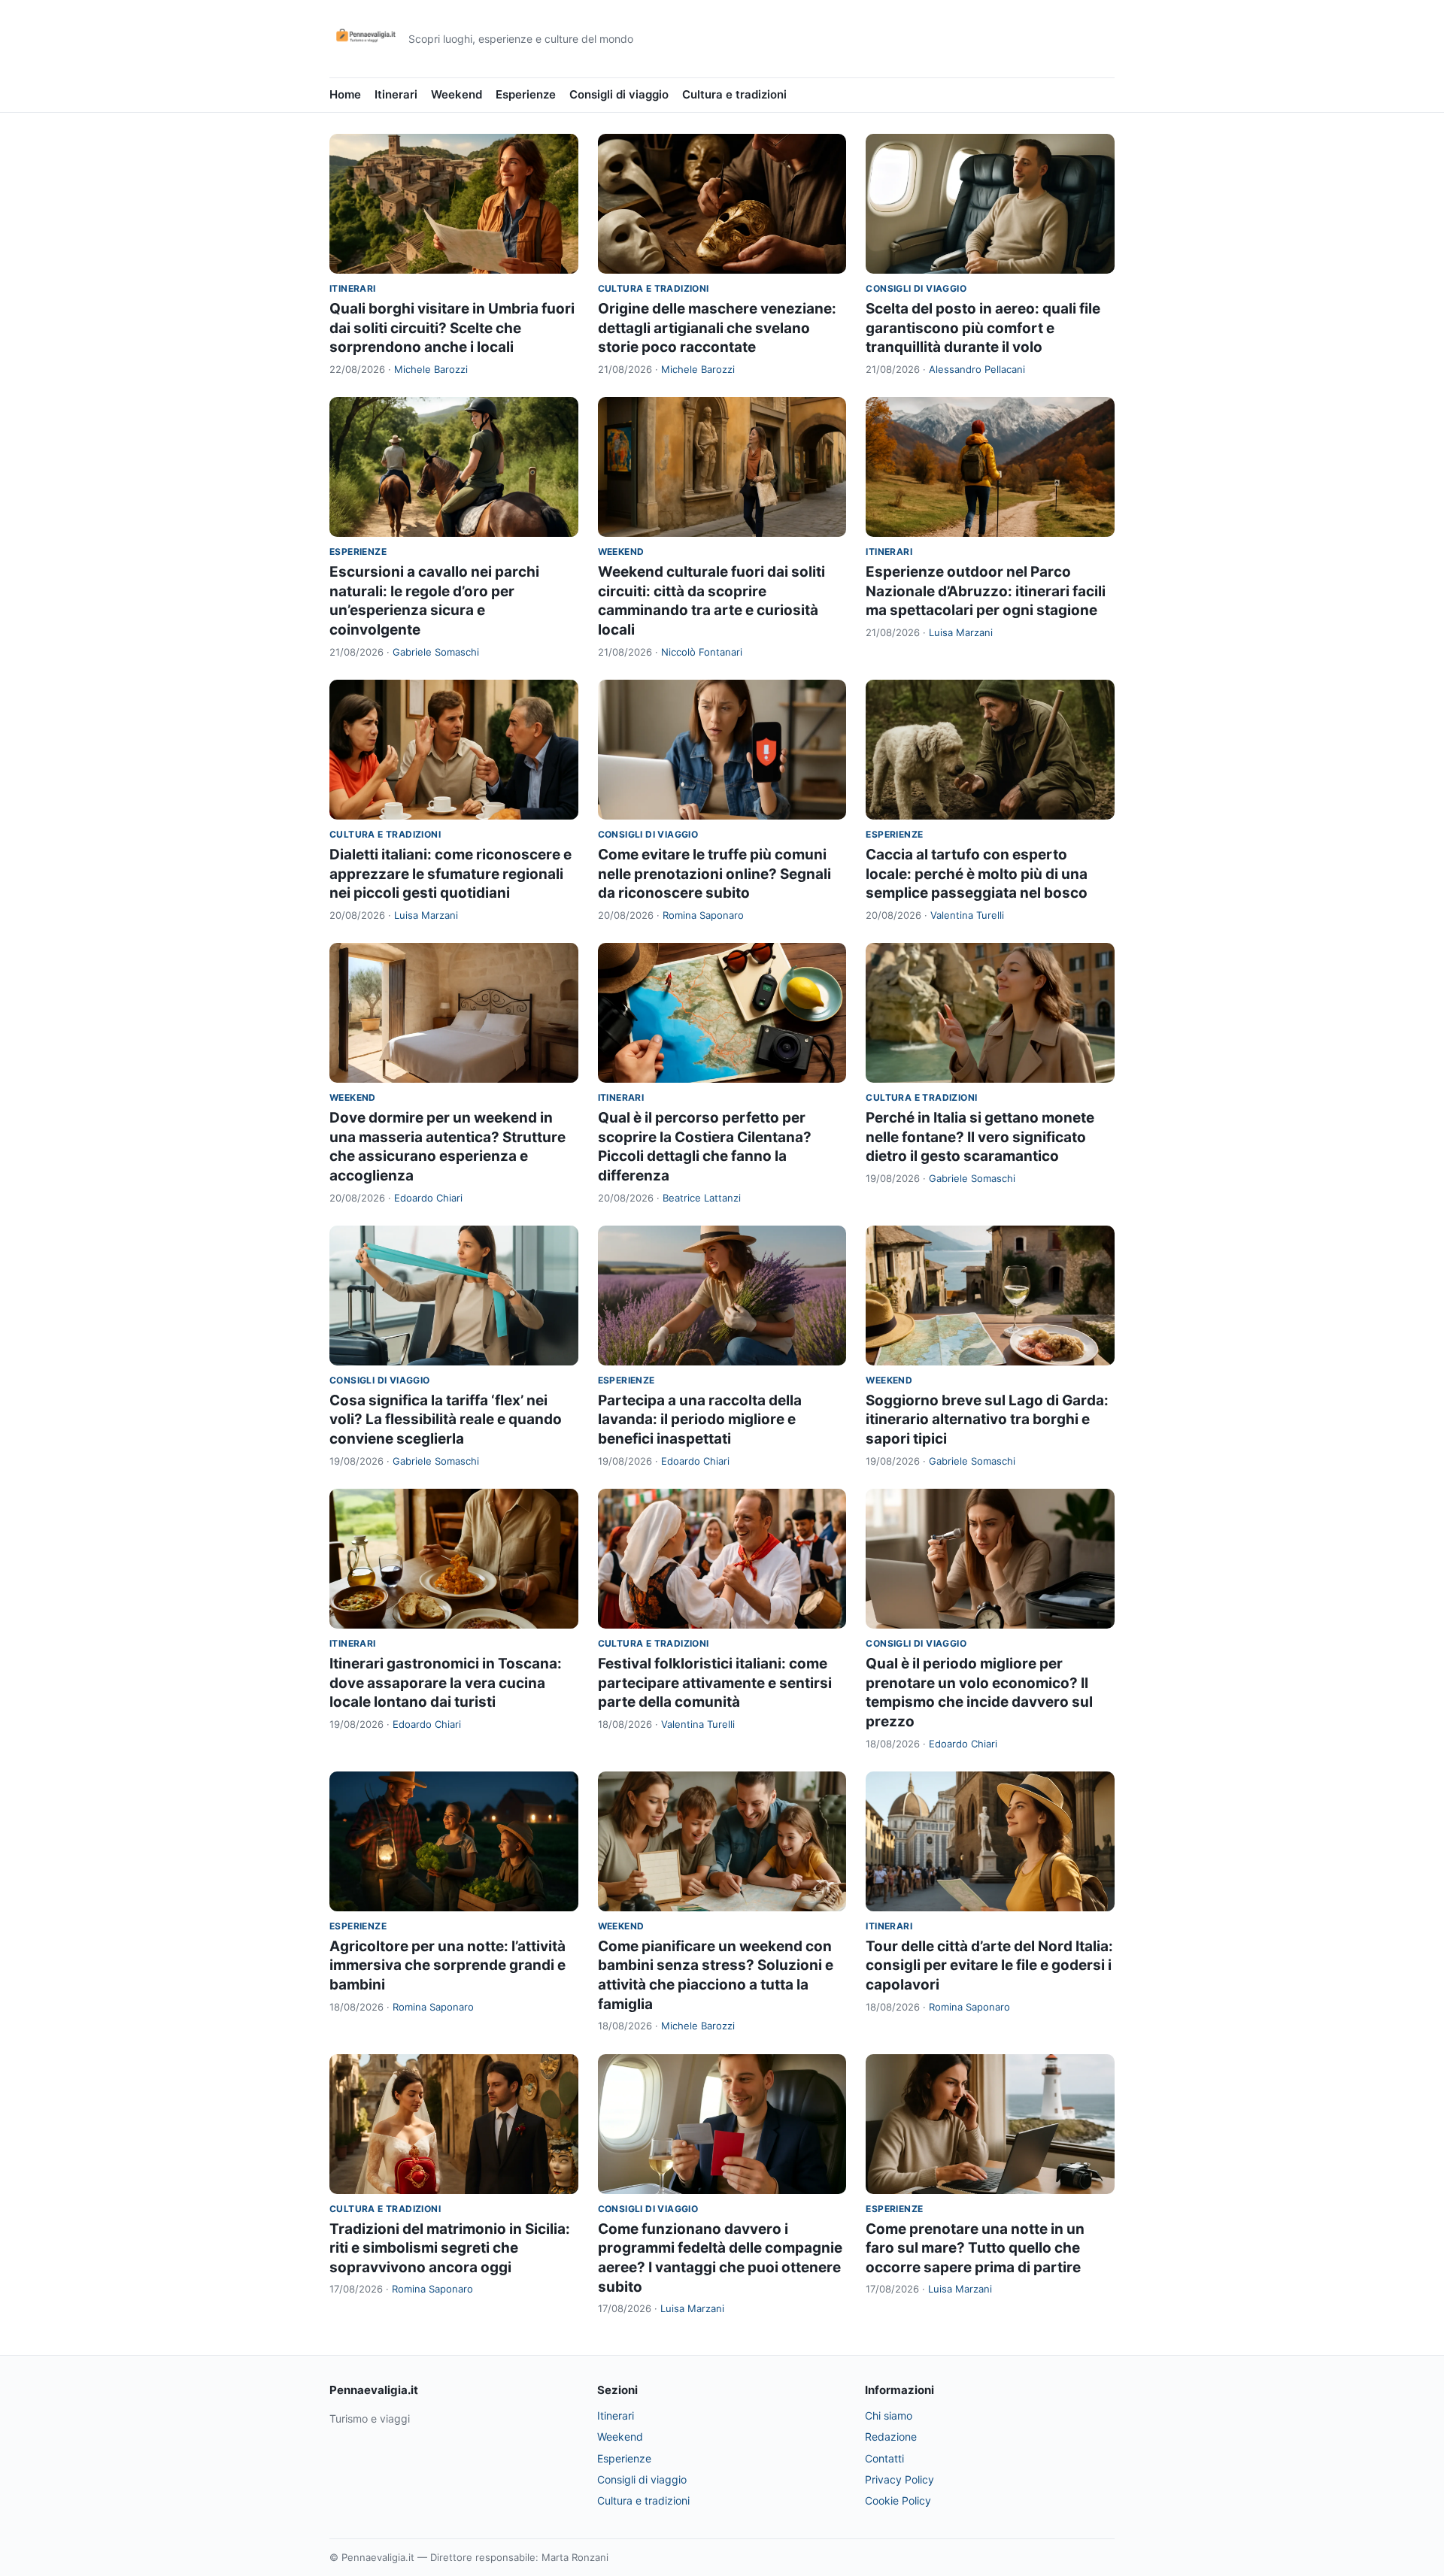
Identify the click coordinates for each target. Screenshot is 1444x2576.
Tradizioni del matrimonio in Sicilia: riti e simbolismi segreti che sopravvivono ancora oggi (450, 2248)
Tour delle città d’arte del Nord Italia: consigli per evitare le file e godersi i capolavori (989, 1965)
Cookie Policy (898, 2500)
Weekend (457, 94)
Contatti (884, 2458)
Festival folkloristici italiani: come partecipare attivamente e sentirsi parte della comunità (715, 1683)
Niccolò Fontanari (702, 652)
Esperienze (526, 94)
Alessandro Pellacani (977, 369)
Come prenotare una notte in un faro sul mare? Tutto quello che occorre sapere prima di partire (975, 2248)
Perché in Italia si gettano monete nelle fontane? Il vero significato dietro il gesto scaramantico (980, 1137)
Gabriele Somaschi (436, 652)
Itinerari (396, 94)
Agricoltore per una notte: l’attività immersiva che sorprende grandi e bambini (447, 1965)
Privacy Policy (899, 2479)
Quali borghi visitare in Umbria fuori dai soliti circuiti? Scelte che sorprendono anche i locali (452, 328)
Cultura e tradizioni (734, 94)
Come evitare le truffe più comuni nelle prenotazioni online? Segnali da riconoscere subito (714, 874)
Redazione (891, 2437)
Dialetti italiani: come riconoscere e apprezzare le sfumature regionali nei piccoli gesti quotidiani (450, 874)
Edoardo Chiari (428, 1198)
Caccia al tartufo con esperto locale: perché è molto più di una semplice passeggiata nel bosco (977, 874)
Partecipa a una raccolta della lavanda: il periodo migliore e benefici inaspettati (700, 1420)
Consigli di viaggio (619, 94)
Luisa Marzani (961, 632)
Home (345, 94)
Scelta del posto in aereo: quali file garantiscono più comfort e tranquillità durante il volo (983, 328)
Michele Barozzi (431, 369)
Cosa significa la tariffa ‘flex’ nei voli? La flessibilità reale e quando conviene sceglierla (446, 1420)
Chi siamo (889, 2415)
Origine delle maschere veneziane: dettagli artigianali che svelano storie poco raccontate (717, 328)
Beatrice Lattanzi (702, 1198)
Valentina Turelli (967, 915)
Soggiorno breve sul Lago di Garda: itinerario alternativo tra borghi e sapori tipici (987, 1420)
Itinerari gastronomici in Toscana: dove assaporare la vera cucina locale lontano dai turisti (446, 1683)
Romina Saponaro (703, 915)
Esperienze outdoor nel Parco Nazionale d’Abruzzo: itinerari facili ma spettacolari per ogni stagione (986, 591)
